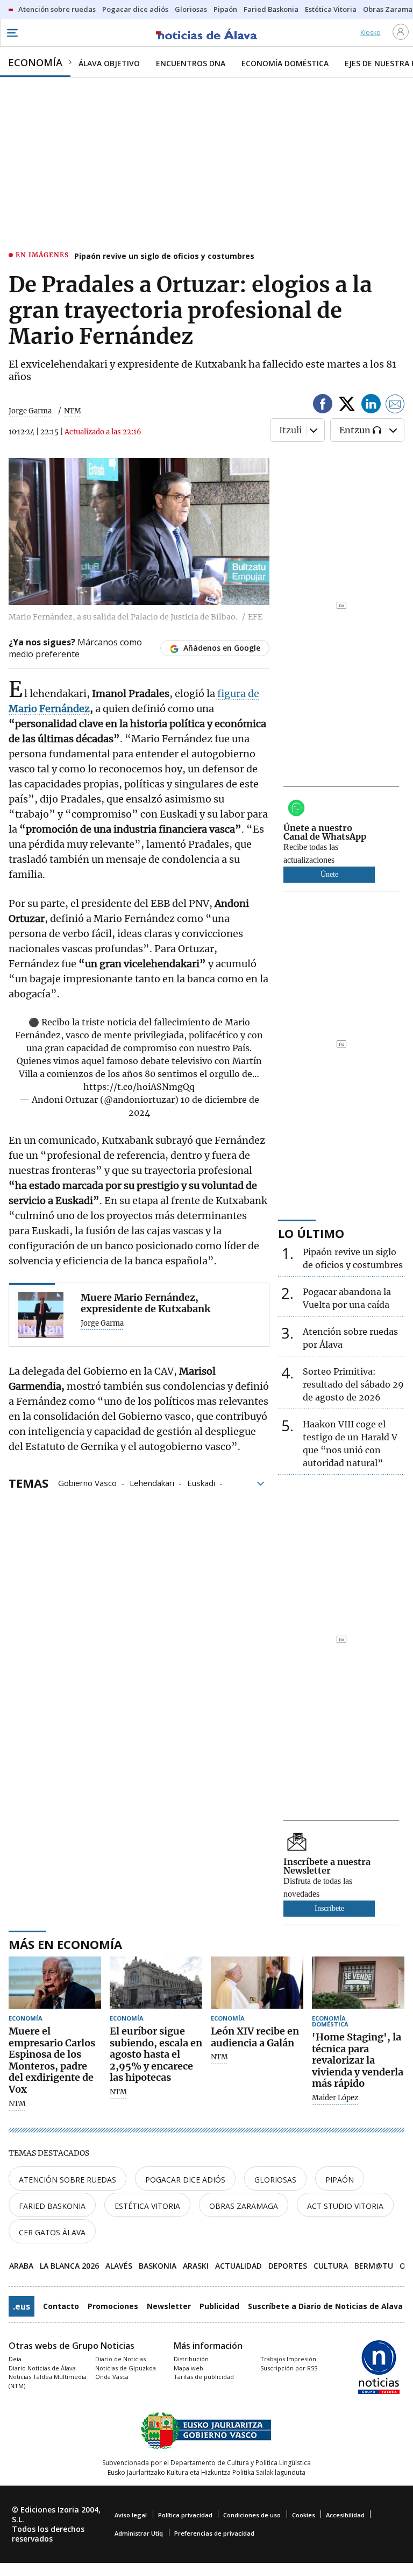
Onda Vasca (112, 2377)
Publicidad (219, 2306)
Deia (15, 2359)
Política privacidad (185, 2515)
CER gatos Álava (52, 2232)
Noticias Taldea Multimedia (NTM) (48, 2381)
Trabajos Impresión (288, 2359)
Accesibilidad (345, 2515)
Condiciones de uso (252, 2515)
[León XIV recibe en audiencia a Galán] (257, 1983)
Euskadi (201, 1482)
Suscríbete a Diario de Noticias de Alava (325, 2306)
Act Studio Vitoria (345, 2206)
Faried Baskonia (52, 2206)
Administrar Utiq (139, 2533)
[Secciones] (12, 33)
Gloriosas (275, 2180)
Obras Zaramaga (244, 2206)
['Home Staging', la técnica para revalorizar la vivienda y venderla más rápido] (358, 1983)
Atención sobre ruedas (67, 2180)
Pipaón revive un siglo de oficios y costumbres (164, 256)
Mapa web (188, 2368)
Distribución (191, 2359)
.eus (22, 2306)
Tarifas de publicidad (204, 2377)
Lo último (311, 1233)
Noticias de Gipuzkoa (126, 2368)
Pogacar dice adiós (185, 2180)
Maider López (335, 2098)
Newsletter (169, 2306)
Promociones (113, 2306)
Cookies (304, 2515)
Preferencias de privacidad (214, 2533)
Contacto (61, 2306)
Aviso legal (131, 2515)
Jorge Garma (30, 411)
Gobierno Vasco (87, 1482)
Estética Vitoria (147, 2206)
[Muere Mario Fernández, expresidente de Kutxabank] (41, 1315)
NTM (17, 2104)
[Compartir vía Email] (395, 406)
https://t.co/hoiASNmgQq (139, 1087)
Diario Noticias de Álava (42, 2368)
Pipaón (340, 2180)
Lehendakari (152, 1482)
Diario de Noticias (120, 2359)
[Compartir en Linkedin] (371, 406)
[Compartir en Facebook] (323, 406)
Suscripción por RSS (289, 2368)
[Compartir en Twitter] (347, 406)
